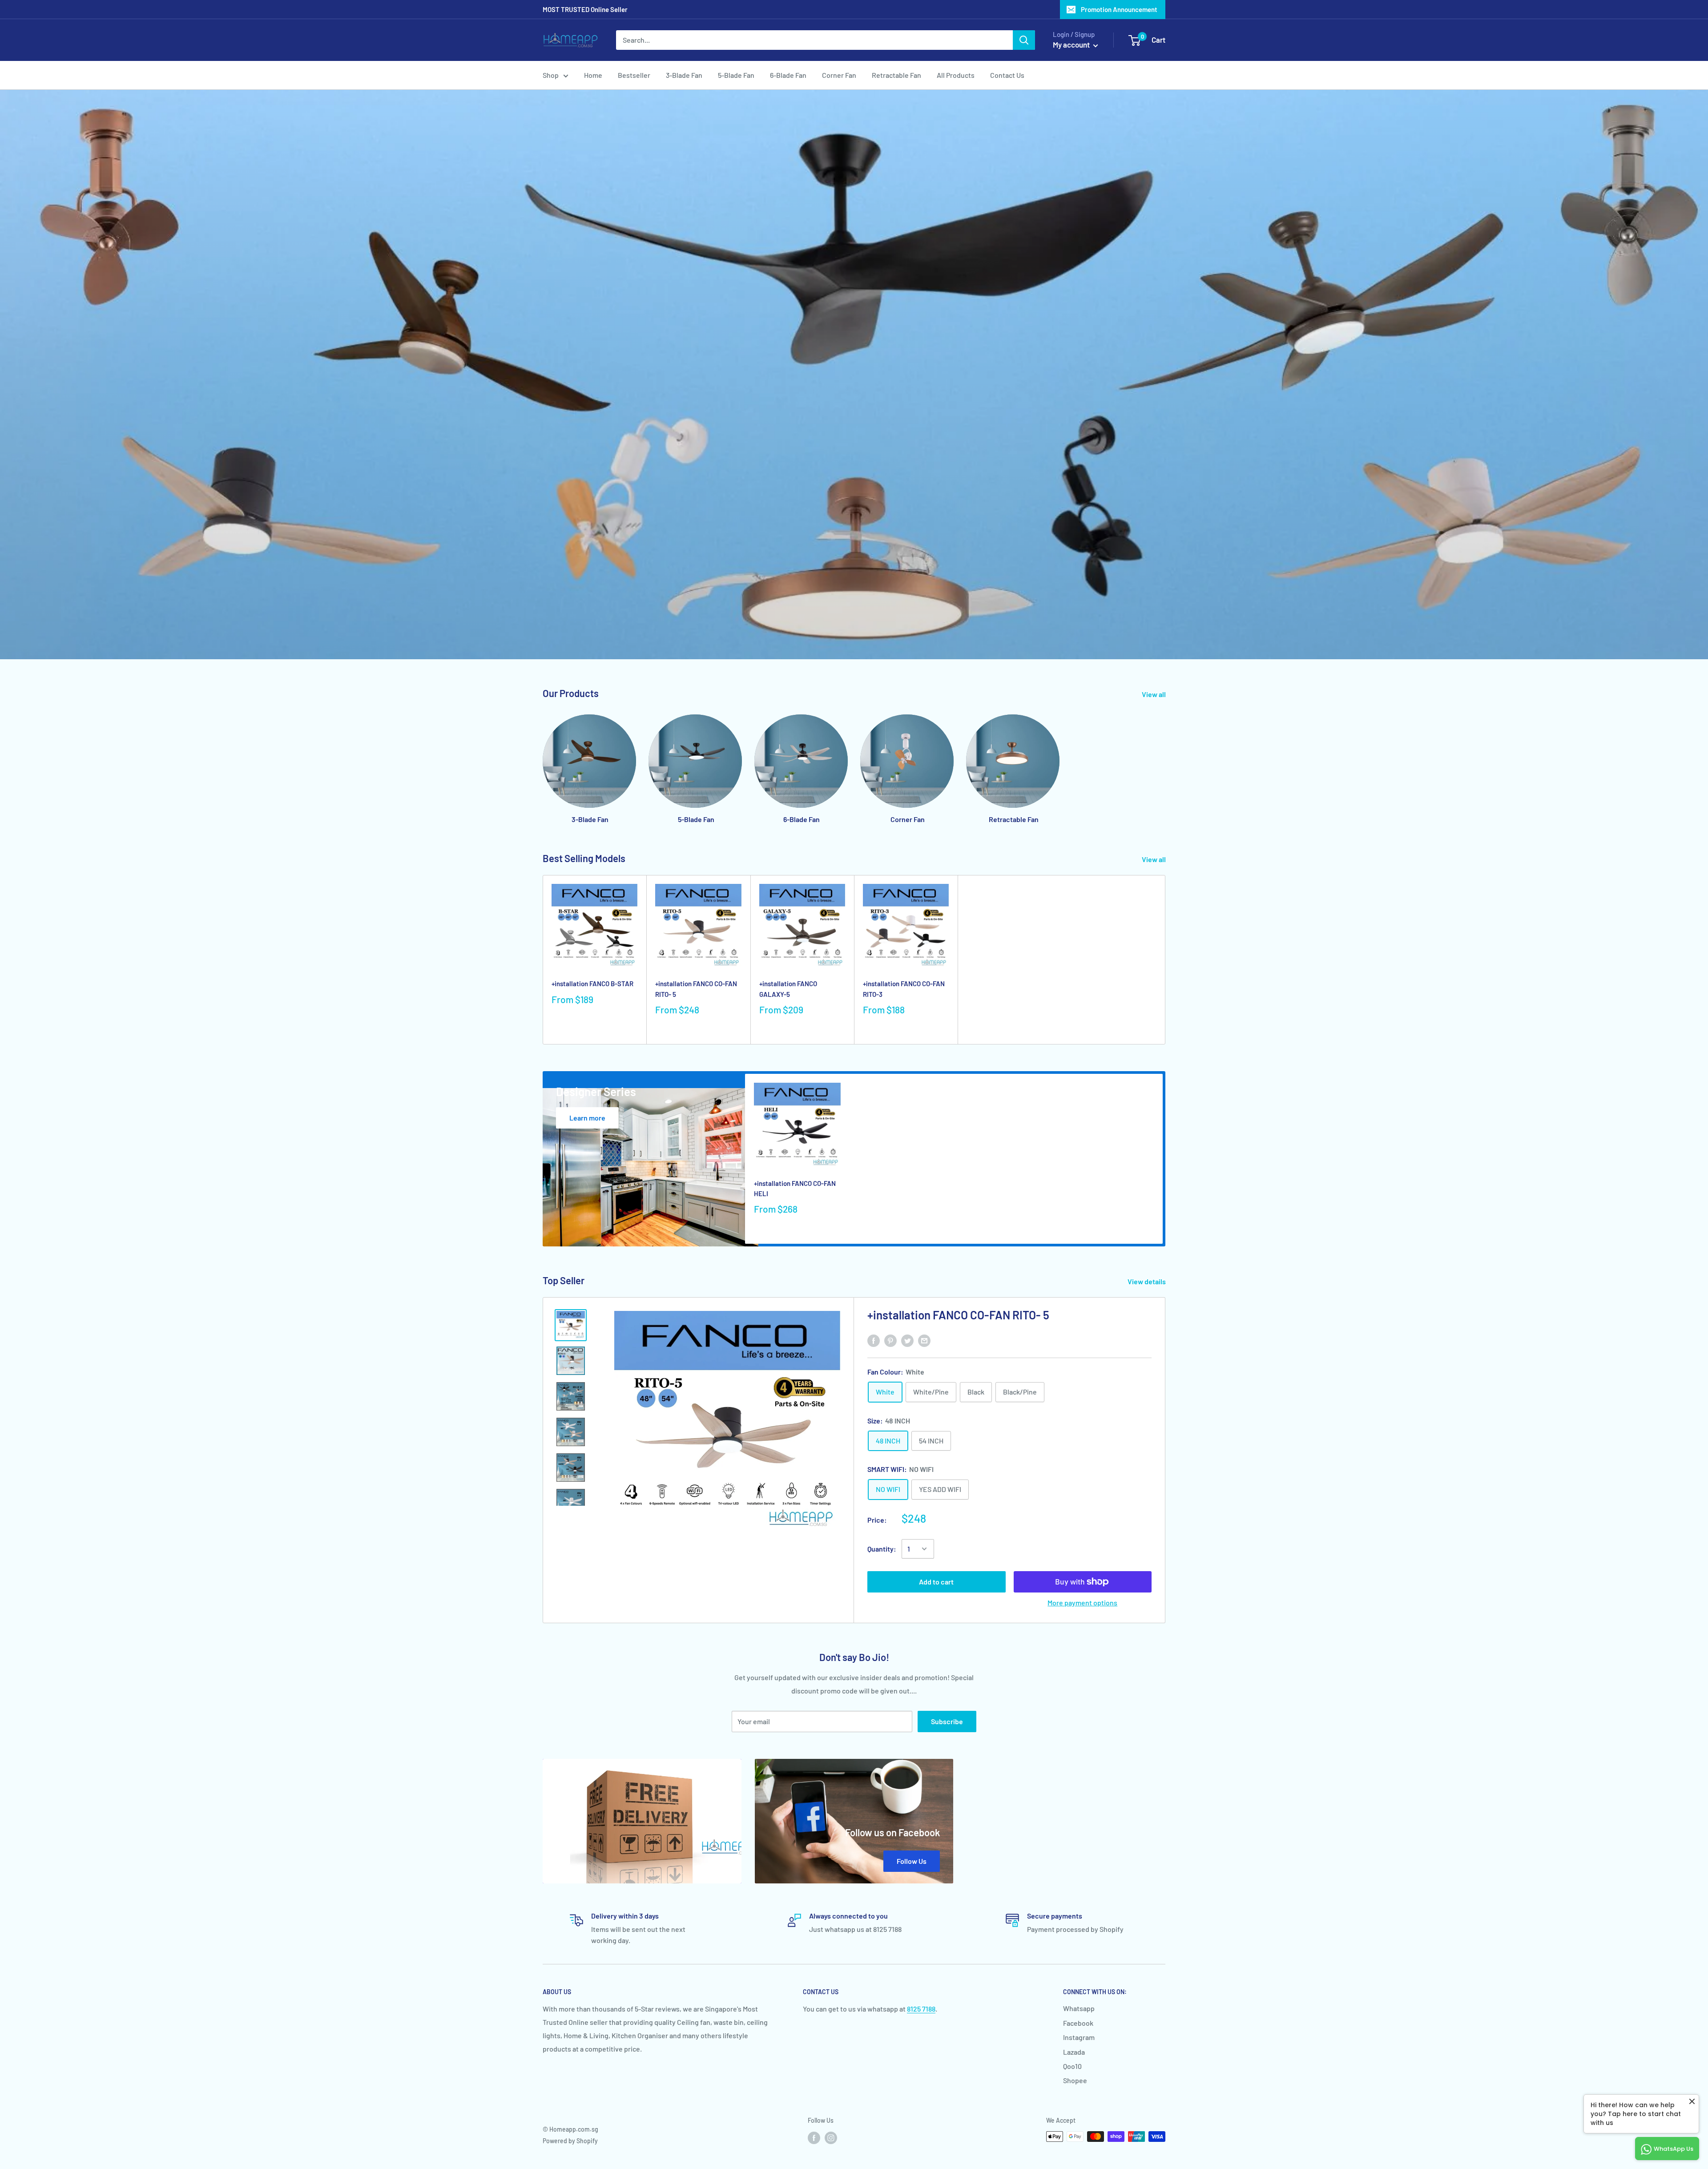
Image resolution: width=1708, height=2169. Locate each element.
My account (1072, 44)
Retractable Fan (896, 75)
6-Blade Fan (788, 75)
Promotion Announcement (1119, 9)
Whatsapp (1079, 2008)
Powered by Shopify (570, 2141)
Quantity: (882, 1549)
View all (1154, 694)
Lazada (1074, 2052)
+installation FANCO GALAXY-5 (788, 989)
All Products (956, 75)
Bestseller (634, 75)
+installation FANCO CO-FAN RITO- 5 (696, 989)
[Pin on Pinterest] (890, 1340)
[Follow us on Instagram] (831, 2137)
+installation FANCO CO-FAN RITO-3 (904, 989)
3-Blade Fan (684, 75)
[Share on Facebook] (874, 1340)
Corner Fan (839, 75)
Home (593, 75)
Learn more (587, 1118)
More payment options (1082, 1603)
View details (1147, 1281)
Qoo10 (1072, 2066)
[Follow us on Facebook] (814, 2137)
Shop (551, 75)
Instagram (1079, 2037)
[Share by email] (924, 1340)
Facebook (1078, 2023)
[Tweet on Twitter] (907, 1340)
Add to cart (936, 1582)
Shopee (1075, 2080)
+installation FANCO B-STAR (592, 984)
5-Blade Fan (736, 75)
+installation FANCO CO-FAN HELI (795, 1188)
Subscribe (947, 1721)
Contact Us (1007, 75)
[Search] (1024, 40)
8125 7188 (921, 2009)
